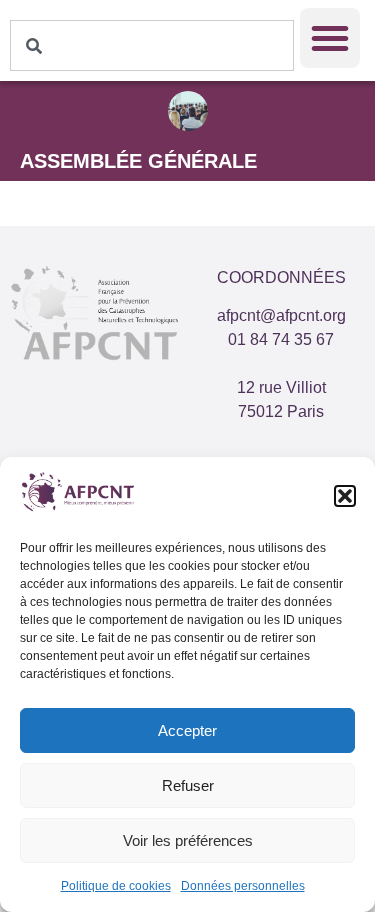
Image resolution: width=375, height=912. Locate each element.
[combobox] (152, 45)
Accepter (187, 730)
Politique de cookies (116, 886)
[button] (345, 496)
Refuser (188, 785)
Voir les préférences (188, 840)
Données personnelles (243, 886)
